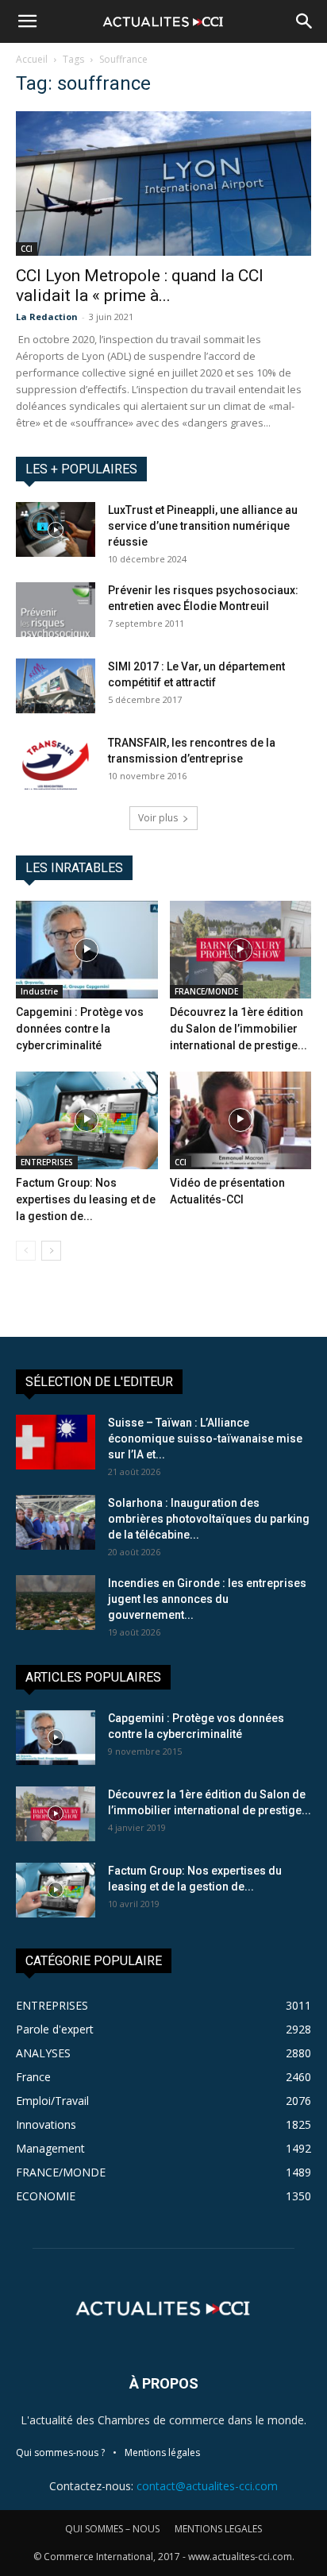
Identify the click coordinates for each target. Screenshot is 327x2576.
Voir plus (158, 818)
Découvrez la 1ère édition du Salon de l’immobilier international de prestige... (239, 1029)
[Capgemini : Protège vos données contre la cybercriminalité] (87, 950)
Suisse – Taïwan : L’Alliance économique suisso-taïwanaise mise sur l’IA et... (205, 1439)
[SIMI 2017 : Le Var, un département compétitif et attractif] (56, 686)
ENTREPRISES (47, 1162)
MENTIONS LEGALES (218, 2529)
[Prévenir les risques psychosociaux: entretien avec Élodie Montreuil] (56, 610)
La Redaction (47, 317)
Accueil (32, 59)
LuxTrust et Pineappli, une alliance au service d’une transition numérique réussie (203, 526)
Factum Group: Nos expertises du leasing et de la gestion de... (86, 1199)
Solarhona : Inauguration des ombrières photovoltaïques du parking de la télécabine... (209, 1519)
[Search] (305, 21)
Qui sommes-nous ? (60, 2452)
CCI (27, 249)
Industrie (39, 991)
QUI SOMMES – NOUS (112, 2529)
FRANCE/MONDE (206, 991)
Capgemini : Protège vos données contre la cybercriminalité (80, 1029)
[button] (27, 21)
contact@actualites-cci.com (207, 2486)
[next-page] (51, 1251)
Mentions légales (162, 2452)
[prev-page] (26, 1251)
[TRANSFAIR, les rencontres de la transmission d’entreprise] (56, 762)
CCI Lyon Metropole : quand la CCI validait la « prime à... (140, 286)
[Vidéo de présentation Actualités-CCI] (241, 1120)
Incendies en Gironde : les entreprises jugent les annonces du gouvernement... (207, 1599)
